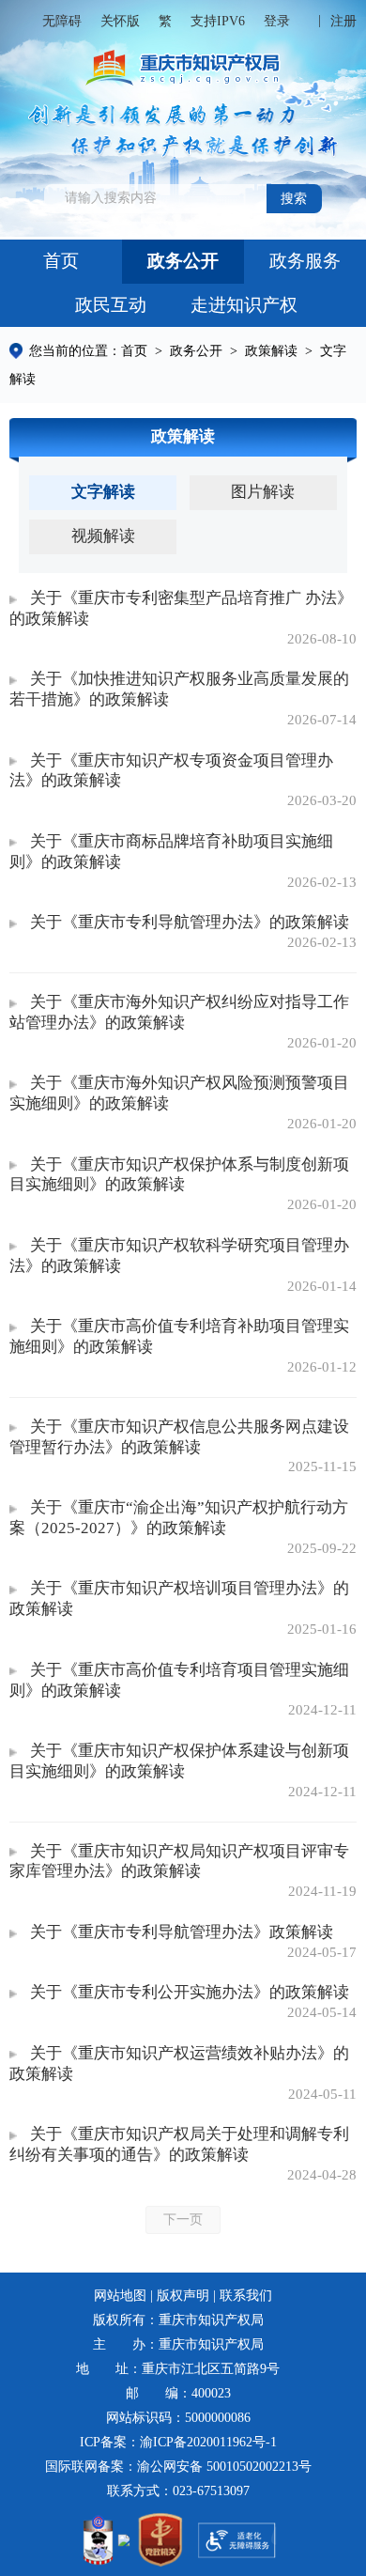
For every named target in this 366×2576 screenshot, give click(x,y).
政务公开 (183, 261)
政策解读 (271, 351)
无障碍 (62, 21)
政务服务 (305, 261)
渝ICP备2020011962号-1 (208, 2442)
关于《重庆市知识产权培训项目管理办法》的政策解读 (179, 1598)
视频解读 (103, 536)
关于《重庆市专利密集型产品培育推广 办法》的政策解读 (181, 608)
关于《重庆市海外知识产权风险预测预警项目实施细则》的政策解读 (179, 1093)
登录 (277, 21)
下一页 (183, 2219)
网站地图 (120, 2296)
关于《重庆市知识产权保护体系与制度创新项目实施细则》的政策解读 (179, 1175)
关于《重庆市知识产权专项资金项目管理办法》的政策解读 (171, 771)
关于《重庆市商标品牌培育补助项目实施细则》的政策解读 (171, 852)
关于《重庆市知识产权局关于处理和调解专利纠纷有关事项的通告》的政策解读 (179, 2144)
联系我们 (246, 2296)
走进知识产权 (244, 305)
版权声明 (183, 2296)
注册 (343, 21)
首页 (61, 261)
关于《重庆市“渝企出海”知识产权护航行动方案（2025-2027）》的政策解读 (178, 1518)
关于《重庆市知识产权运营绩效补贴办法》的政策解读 (179, 2064)
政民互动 (111, 305)
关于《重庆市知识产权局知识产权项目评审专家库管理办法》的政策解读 (179, 1862)
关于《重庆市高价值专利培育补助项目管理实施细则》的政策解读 (179, 1336)
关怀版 (120, 21)
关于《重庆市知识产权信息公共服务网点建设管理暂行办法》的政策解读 (179, 1437)
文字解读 (103, 492)
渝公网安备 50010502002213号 (224, 2467)
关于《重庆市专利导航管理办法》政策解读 (181, 1932)
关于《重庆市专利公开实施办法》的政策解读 (189, 1992)
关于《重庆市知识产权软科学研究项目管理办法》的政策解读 (179, 1256)
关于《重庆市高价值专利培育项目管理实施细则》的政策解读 (179, 1680)
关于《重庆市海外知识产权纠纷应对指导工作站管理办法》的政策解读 (179, 1012)
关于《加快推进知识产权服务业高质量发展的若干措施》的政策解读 (179, 689)
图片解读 (263, 492)
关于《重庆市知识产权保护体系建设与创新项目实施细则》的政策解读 (179, 1761)
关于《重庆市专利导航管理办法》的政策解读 (189, 922)
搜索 (294, 199)
